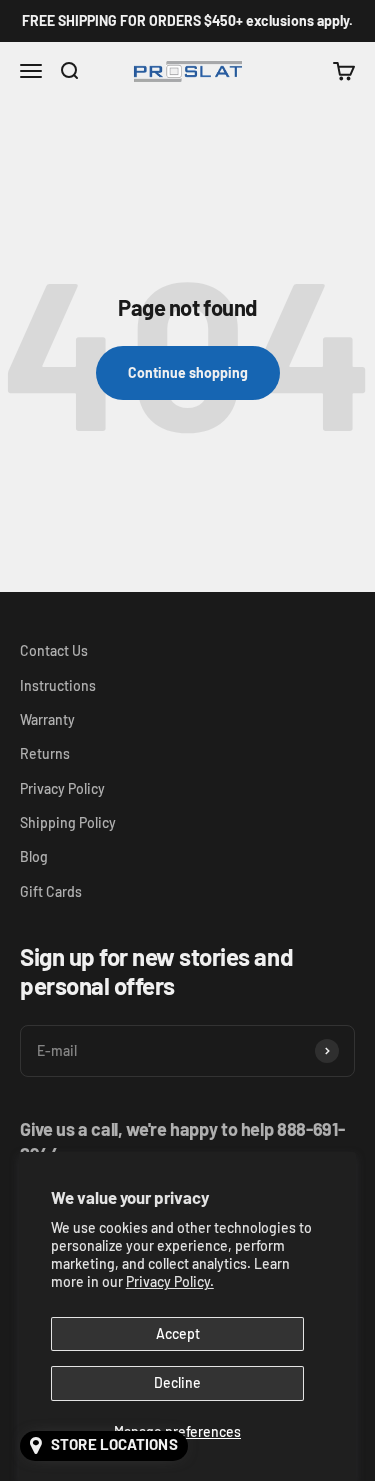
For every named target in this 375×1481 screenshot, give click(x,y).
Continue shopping (188, 372)
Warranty (47, 719)
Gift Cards (51, 891)
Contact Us (54, 650)
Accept (178, 1333)
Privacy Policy (62, 788)
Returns (45, 753)
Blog (34, 856)
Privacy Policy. (170, 1281)
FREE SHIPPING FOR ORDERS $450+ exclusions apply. (187, 20)
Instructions (58, 685)
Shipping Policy (68, 822)
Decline (177, 1382)
